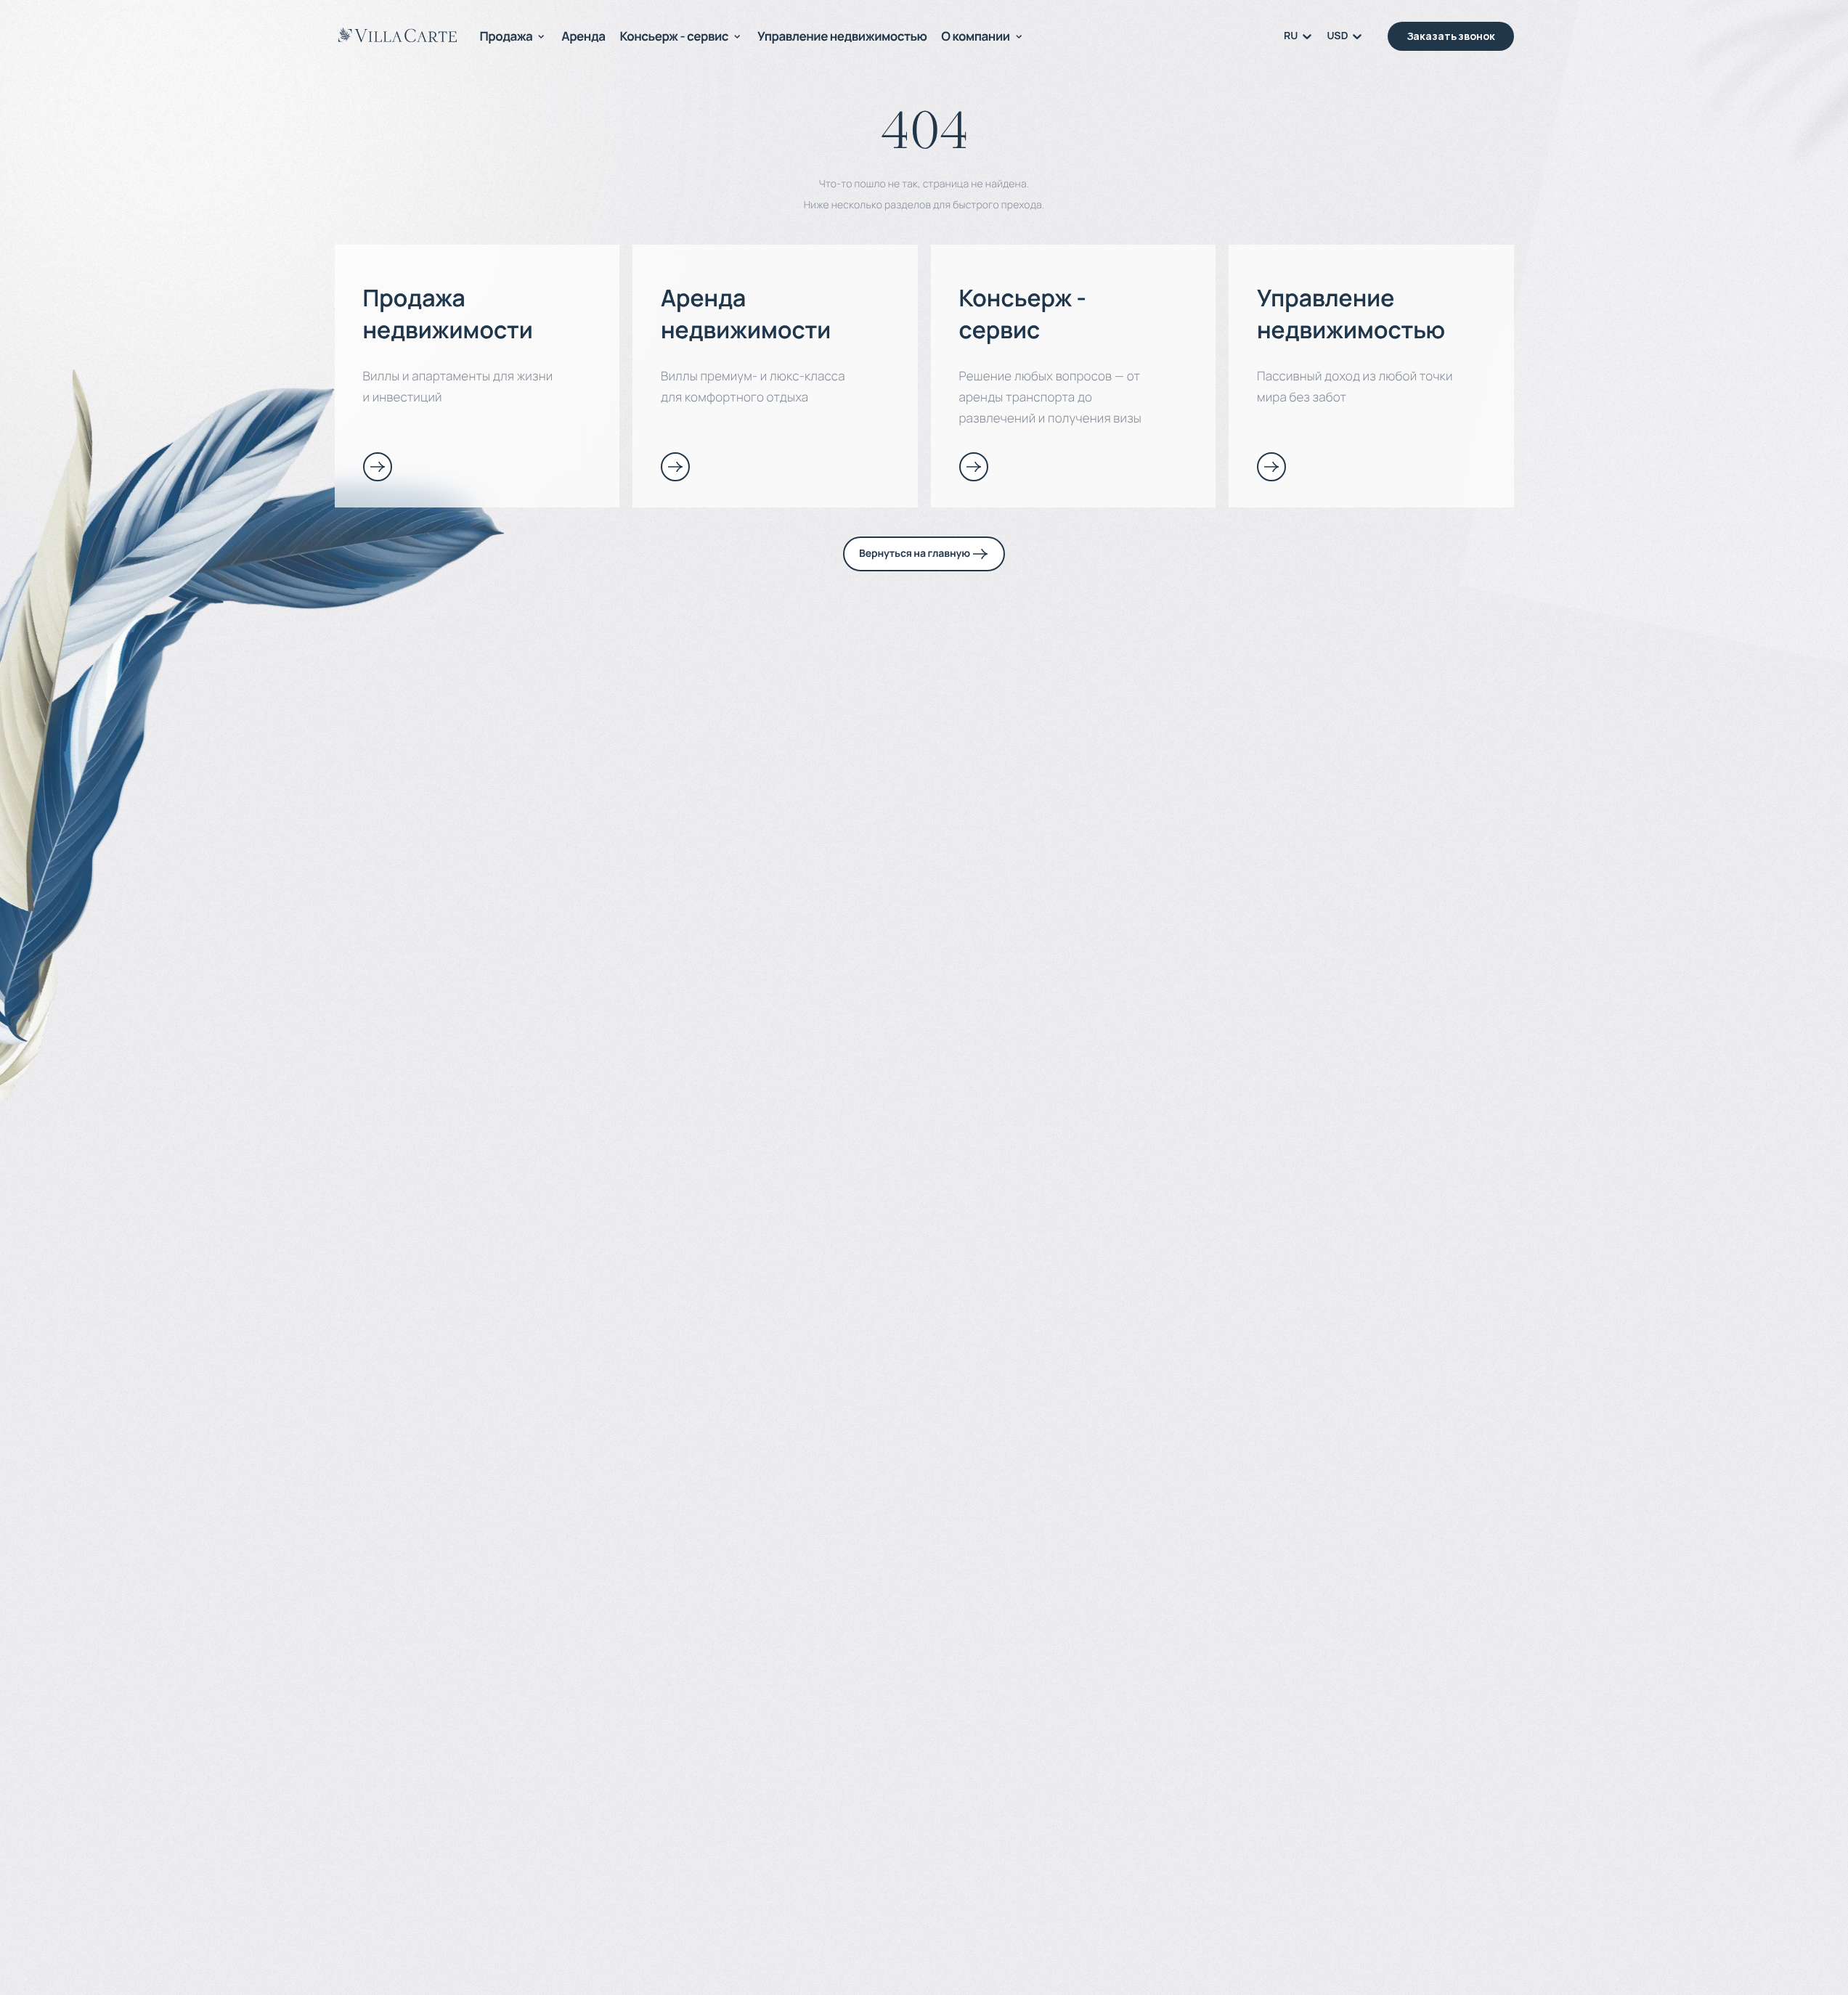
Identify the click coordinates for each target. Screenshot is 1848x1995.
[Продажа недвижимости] (378, 467)
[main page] (398, 35)
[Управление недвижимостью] (1271, 467)
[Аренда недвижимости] (675, 467)
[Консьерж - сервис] (974, 467)
